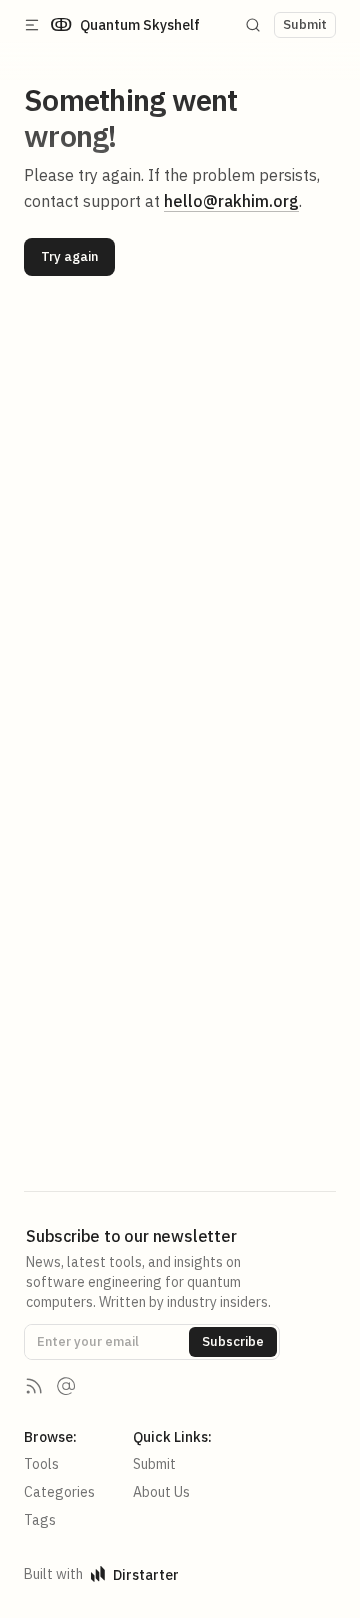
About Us (161, 1492)
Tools (41, 1464)
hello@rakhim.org (231, 201)
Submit (154, 1464)
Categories (59, 1492)
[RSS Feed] (34, 1386)
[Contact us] (66, 1386)
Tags (40, 1520)
